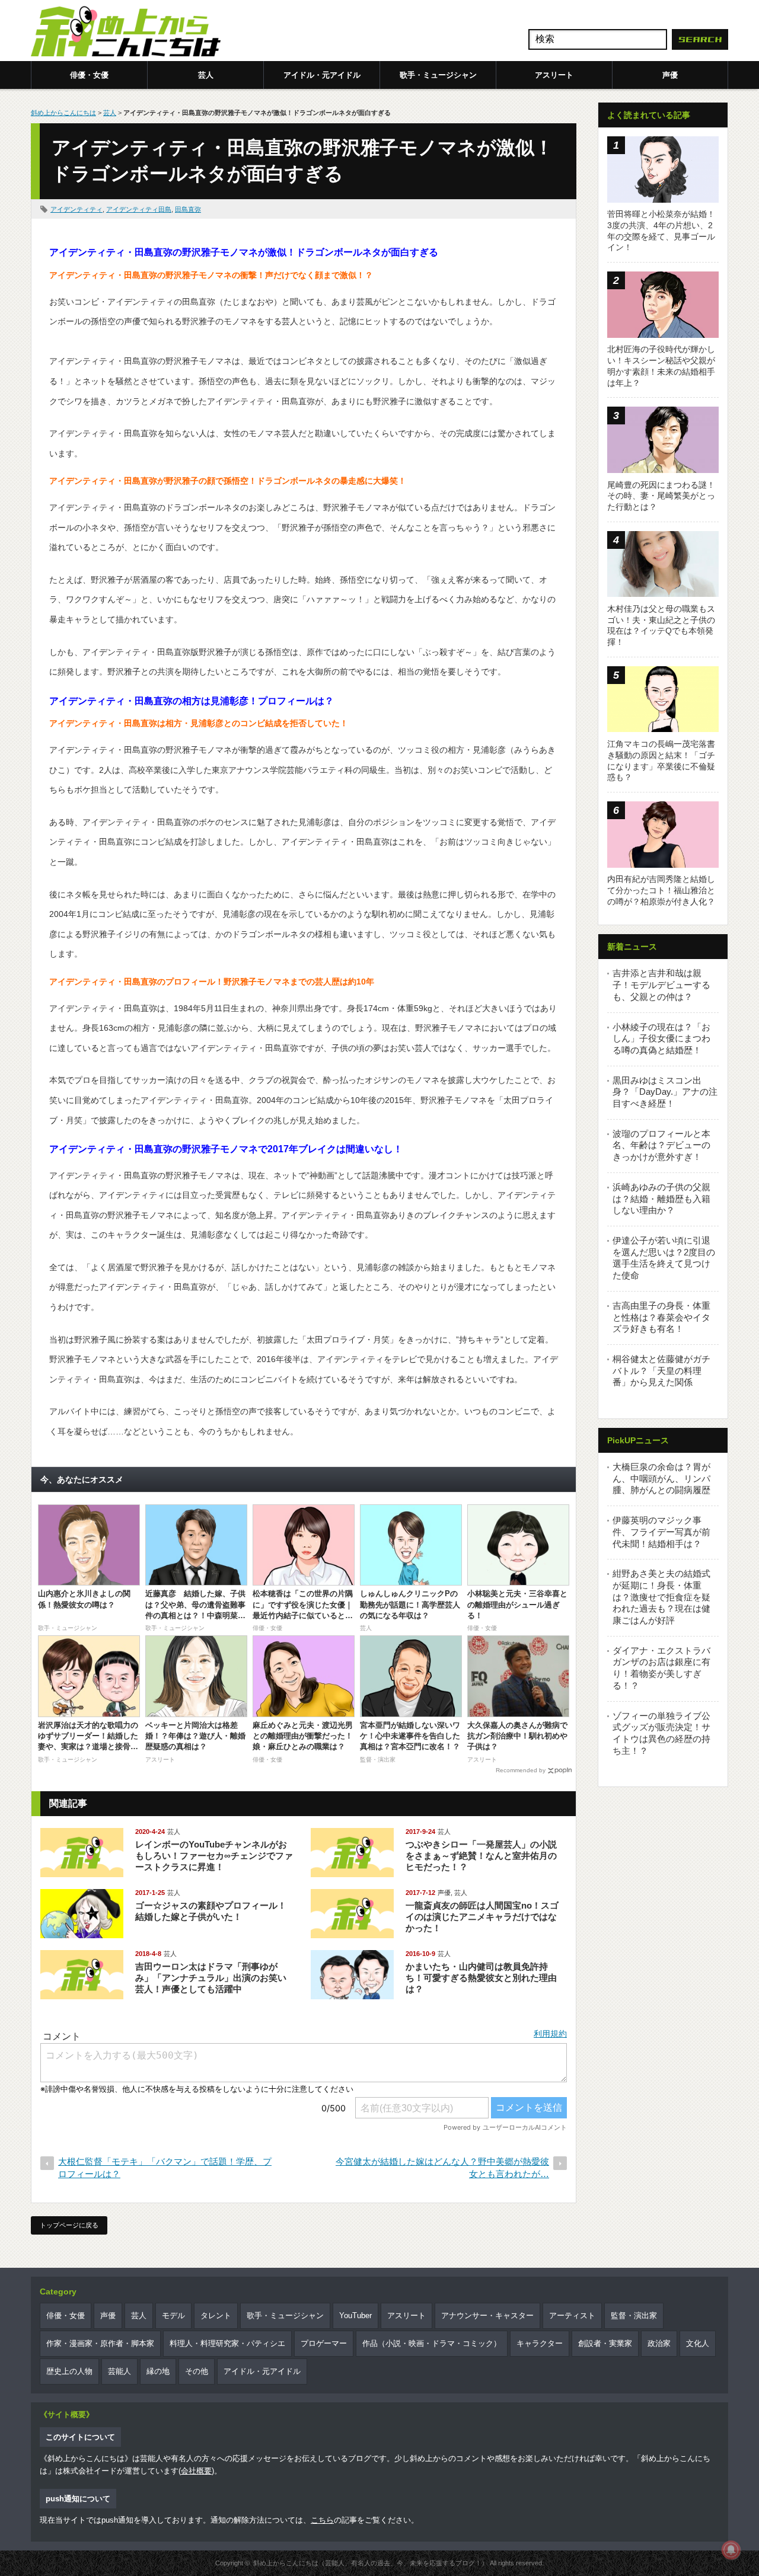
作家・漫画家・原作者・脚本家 (100, 2343)
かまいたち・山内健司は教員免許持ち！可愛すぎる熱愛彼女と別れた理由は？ (481, 1978)
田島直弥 (188, 209)
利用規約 (550, 2034)
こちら (322, 2520)
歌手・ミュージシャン (438, 75)
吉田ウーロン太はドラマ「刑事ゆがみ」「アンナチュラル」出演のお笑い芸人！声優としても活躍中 (211, 1978)
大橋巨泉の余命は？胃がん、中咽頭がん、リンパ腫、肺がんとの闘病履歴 (661, 1478)
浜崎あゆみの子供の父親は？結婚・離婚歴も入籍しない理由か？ (661, 1198)
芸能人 (119, 2371)
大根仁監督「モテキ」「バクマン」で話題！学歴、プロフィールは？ (165, 2168)
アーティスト (572, 2315)
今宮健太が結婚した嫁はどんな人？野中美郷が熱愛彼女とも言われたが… (442, 2168)
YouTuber (355, 2315)
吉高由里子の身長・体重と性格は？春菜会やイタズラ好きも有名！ (661, 1317)
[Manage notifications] (731, 2550)
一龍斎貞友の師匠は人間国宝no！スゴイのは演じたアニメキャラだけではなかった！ (482, 1917)
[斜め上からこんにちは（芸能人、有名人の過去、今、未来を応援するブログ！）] (126, 33)
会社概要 (196, 2471)
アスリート (554, 75)
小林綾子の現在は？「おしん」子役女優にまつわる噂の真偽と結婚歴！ (661, 1038)
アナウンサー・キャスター (487, 2315)
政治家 (659, 2343)
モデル (173, 2315)
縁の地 (158, 2371)
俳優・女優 (89, 75)
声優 (670, 75)
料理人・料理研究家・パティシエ (227, 2343)
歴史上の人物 (69, 2371)
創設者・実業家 (605, 2343)
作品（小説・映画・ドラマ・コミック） (432, 2343)
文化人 (698, 2343)
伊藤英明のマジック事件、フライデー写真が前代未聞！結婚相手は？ (661, 1532)
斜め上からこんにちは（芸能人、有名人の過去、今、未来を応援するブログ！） (371, 2563)
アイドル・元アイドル (322, 75)
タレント (216, 2315)
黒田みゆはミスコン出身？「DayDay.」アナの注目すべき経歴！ (665, 1092)
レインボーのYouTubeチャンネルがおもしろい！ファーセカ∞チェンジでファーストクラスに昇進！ (214, 1856)
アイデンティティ (76, 209)
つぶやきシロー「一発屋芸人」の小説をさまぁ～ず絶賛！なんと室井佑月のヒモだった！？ (481, 1856)
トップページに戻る (69, 2225)
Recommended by (521, 1770)
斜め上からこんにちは (63, 113)
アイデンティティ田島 (139, 209)
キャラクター (540, 2343)
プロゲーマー (324, 2343)
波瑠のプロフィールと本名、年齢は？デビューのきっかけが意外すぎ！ (661, 1145)
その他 (197, 2371)
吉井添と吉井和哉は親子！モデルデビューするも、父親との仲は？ (661, 985)
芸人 (206, 75)
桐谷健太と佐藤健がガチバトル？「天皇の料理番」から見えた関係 (661, 1370)
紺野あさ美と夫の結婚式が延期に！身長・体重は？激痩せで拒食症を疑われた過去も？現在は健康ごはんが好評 (661, 1597)
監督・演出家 (634, 2315)
